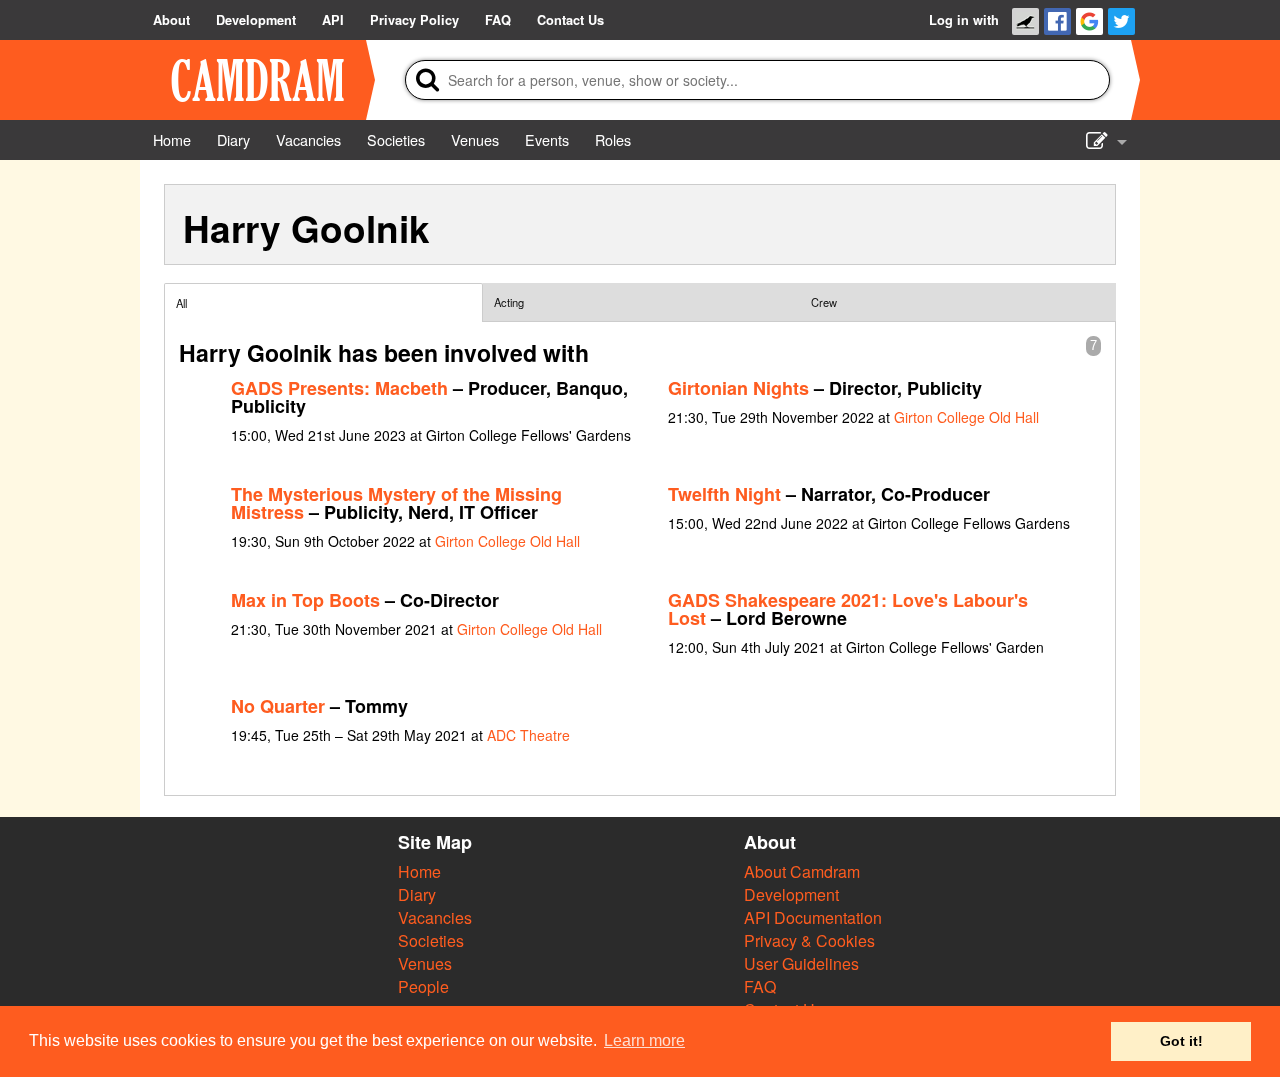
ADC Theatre (528, 735)
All (181, 303)
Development (791, 894)
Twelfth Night (724, 494)
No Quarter (278, 706)
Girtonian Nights (738, 388)
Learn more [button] (644, 1040)
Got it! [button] (1181, 1041)
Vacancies (435, 917)
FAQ (760, 986)
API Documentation (813, 917)
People (423, 986)
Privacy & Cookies (809, 940)
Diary (417, 894)
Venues (425, 963)
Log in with (964, 20)
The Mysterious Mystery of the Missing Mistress (396, 503)
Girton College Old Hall (966, 417)
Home (419, 871)
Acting (509, 302)
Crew (824, 302)
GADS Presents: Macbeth (339, 388)
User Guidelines (801, 963)
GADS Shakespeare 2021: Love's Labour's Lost (848, 609)
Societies (431, 940)
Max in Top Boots (305, 600)
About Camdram (802, 871)
